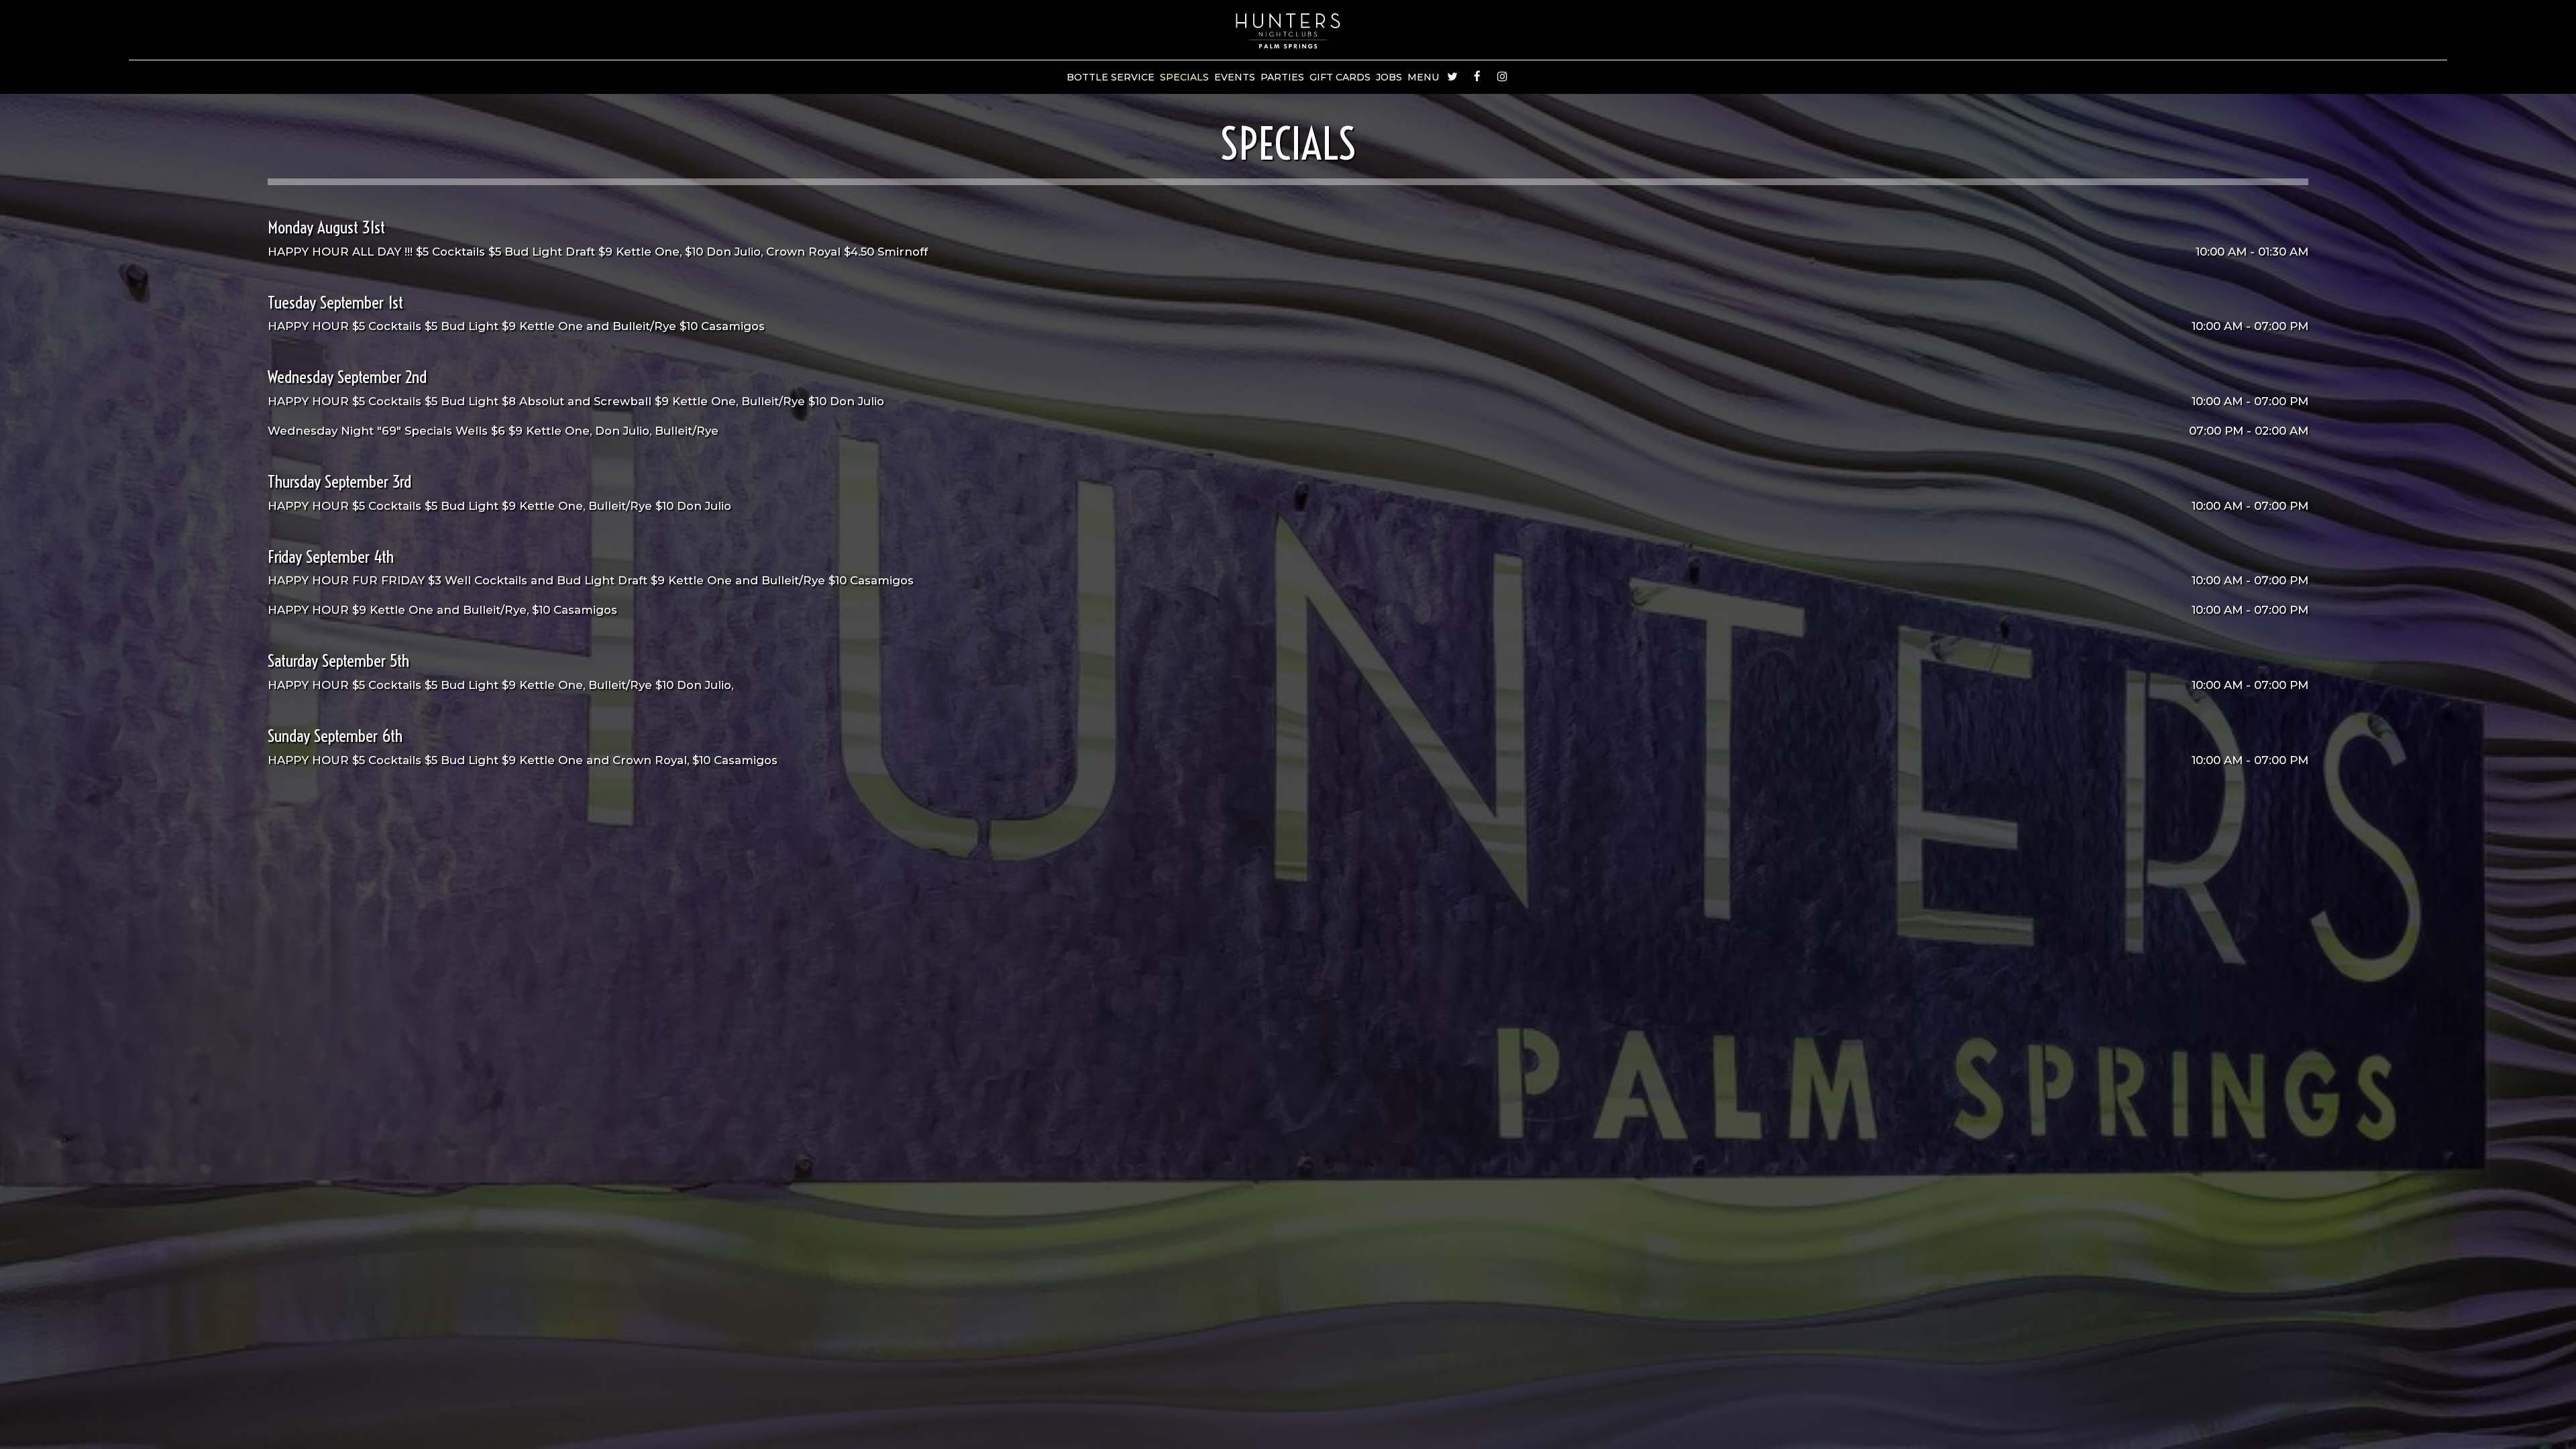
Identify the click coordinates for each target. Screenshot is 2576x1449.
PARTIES (1282, 77)
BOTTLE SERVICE (1111, 77)
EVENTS (1235, 77)
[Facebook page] (1477, 76)
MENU (1423, 77)
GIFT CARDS (1340, 77)
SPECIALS (1184, 77)
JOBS (1389, 77)
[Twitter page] (1452, 76)
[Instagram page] (1502, 76)
